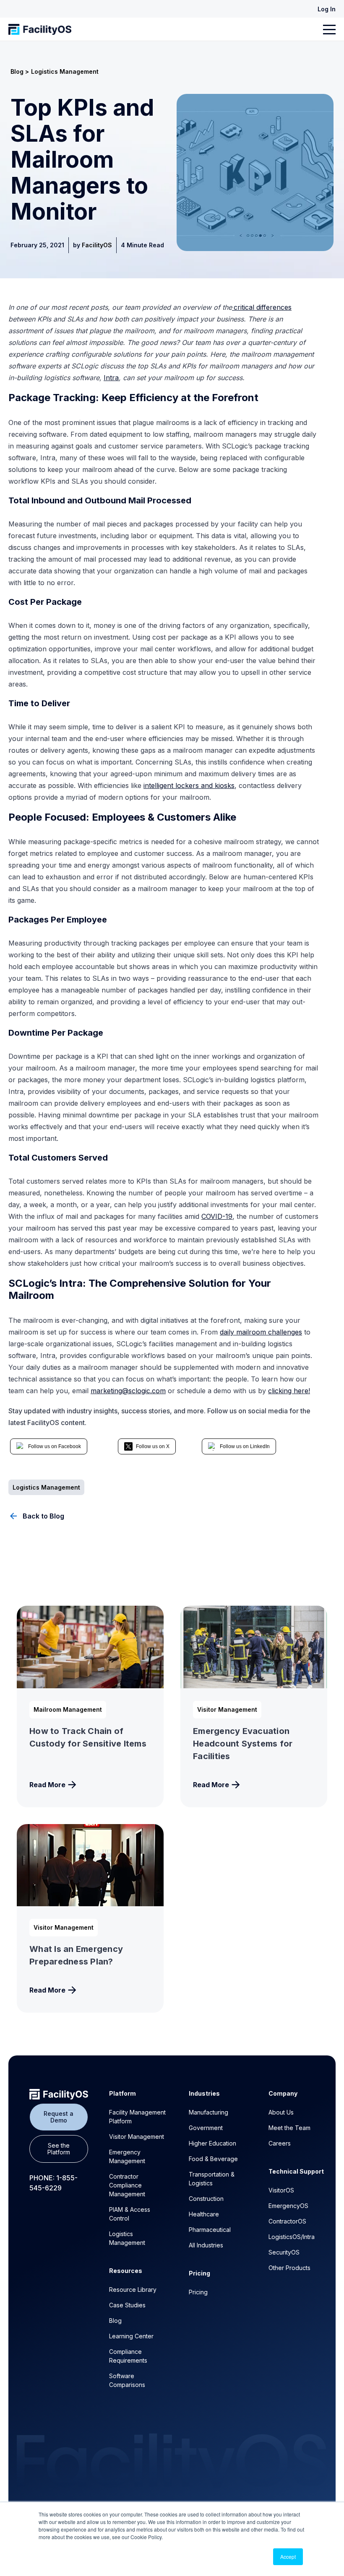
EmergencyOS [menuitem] (288, 2206)
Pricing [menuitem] (198, 2292)
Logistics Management (65, 71)
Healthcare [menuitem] (204, 2214)
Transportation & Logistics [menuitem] (212, 2179)
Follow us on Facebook (55, 1446)
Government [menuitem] (206, 2128)
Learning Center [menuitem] (131, 2336)
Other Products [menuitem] (289, 2268)
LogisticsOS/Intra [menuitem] (292, 2237)
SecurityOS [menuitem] (284, 2252)
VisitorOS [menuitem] (281, 2190)
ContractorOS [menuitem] (287, 2221)
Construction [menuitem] (206, 2199)
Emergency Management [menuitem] (127, 2156)
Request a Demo (59, 2117)
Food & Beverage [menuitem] (213, 2159)
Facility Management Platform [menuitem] (137, 2117)
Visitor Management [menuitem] (137, 2137)
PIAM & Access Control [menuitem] (130, 2214)
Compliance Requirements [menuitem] (128, 2356)
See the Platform (59, 2149)
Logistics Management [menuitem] (127, 2238)
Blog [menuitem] (115, 2321)
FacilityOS (97, 245)
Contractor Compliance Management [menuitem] (127, 2185)
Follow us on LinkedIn (245, 1446)
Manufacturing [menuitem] (208, 2112)
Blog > (20, 71)
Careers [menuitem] (280, 2143)
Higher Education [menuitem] (212, 2143)
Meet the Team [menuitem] (289, 2128)
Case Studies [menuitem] (127, 2305)
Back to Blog (43, 1516)
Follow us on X (153, 1446)
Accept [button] (288, 2557)
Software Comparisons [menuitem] (127, 2380)
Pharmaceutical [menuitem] (210, 2230)
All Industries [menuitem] (206, 2245)
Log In (327, 9)
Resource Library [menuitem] (133, 2290)
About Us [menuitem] (281, 2112)
